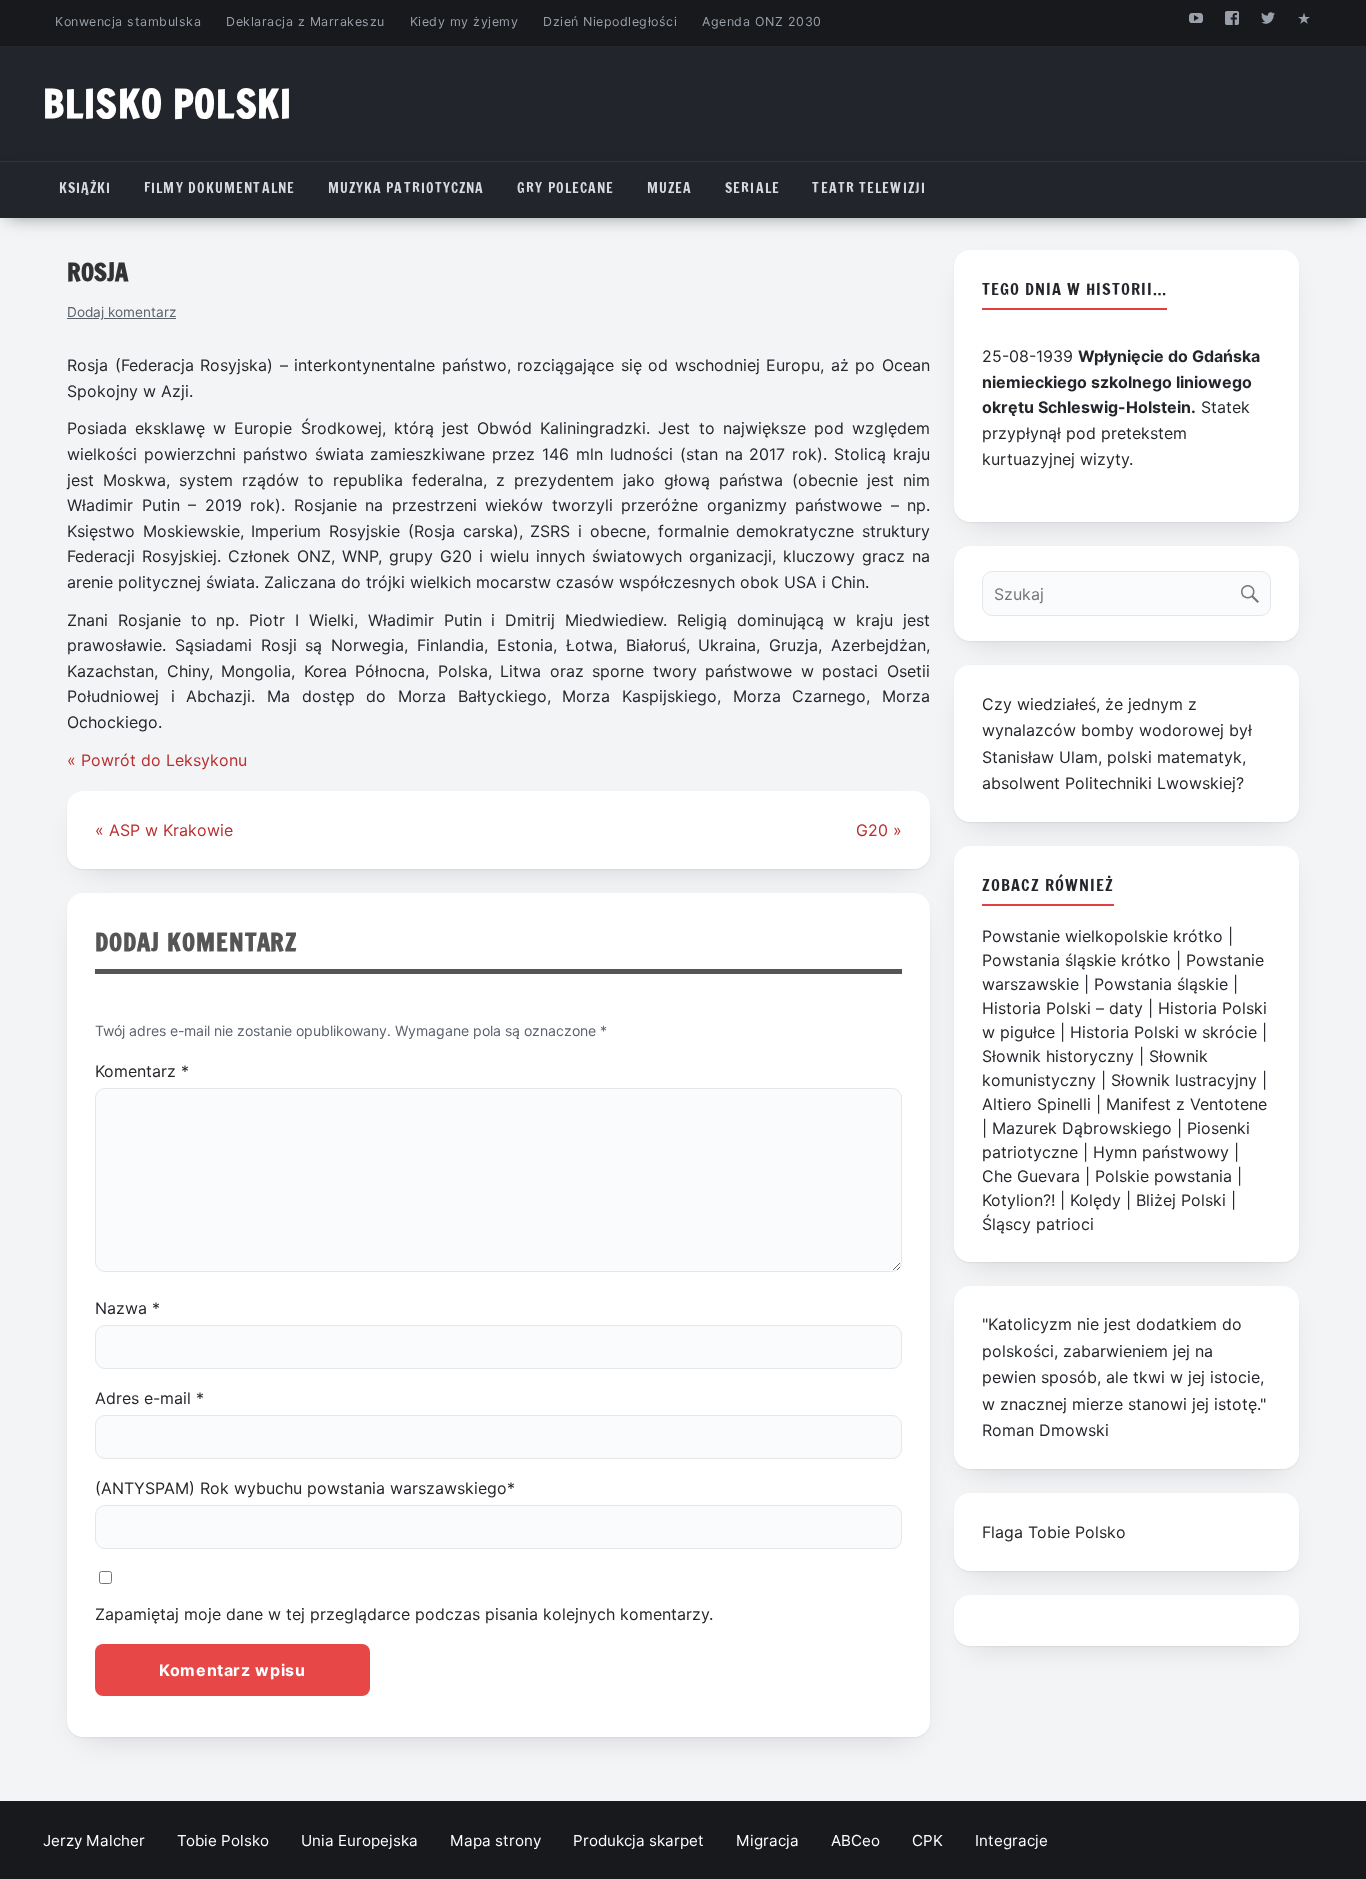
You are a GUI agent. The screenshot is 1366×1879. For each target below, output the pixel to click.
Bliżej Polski (1181, 1200)
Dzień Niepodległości (610, 21)
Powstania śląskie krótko (1076, 960)
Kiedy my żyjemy (464, 21)
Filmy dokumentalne (219, 188)
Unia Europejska (359, 1840)
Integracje (1011, 1840)
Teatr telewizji (869, 188)
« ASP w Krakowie (164, 830)
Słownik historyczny (1058, 1056)
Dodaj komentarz (121, 312)
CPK (927, 1840)
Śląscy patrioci (1038, 1224)
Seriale (752, 188)
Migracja (767, 1840)
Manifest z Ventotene (1186, 1104)
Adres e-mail (149, 1398)
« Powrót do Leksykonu (157, 760)
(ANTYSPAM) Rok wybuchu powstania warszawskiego (305, 1488)
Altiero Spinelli (1036, 1104)
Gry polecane (565, 188)
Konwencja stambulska (128, 21)
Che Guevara (1031, 1176)
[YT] (1195, 17)
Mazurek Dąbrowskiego (1082, 1128)
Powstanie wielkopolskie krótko (1102, 936)
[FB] (1231, 17)
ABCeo (855, 1840)
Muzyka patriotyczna (406, 188)
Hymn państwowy (1161, 1152)
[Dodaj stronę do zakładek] (1304, 17)
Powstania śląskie (1161, 984)
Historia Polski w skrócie (1163, 1032)
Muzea (670, 188)
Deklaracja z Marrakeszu (305, 21)
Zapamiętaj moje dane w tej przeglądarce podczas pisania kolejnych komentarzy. (404, 1614)
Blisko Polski (167, 103)
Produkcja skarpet (638, 1840)
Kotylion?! (1018, 1200)
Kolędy (1095, 1200)
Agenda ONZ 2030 (762, 21)
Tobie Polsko (223, 1840)
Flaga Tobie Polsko (1054, 1532)
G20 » (879, 830)
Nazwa (127, 1308)
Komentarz (142, 1071)
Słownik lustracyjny (1184, 1080)
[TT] (1268, 17)
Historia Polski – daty (1062, 1008)
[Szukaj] (1254, 588)
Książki (85, 188)
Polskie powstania (1163, 1176)
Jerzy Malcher (94, 1840)
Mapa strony (495, 1840)
